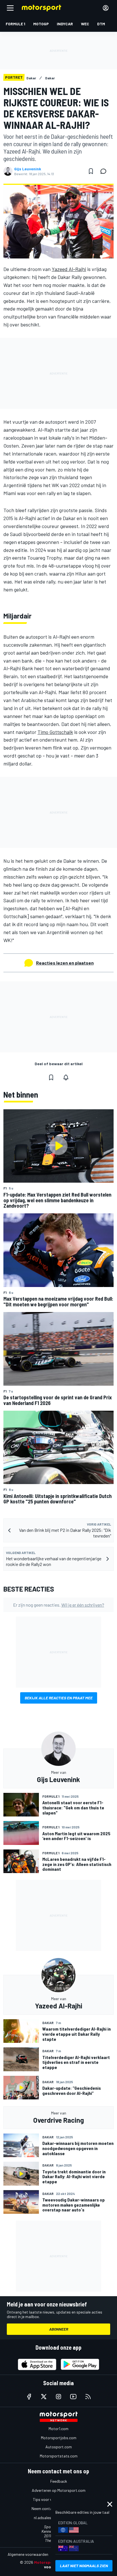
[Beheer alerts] (66, 1077)
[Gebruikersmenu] (106, 8)
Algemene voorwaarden (28, 2554)
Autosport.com (59, 2447)
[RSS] (88, 2397)
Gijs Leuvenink (28, 169)
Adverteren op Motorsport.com (59, 2490)
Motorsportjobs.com (59, 2438)
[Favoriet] (91, 171)
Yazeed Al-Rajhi (69, 269)
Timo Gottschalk (55, 732)
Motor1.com (58, 2429)
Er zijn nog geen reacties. (59, 1605)
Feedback (59, 2481)
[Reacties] (105, 171)
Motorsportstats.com (59, 2456)
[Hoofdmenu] (10, 8)
